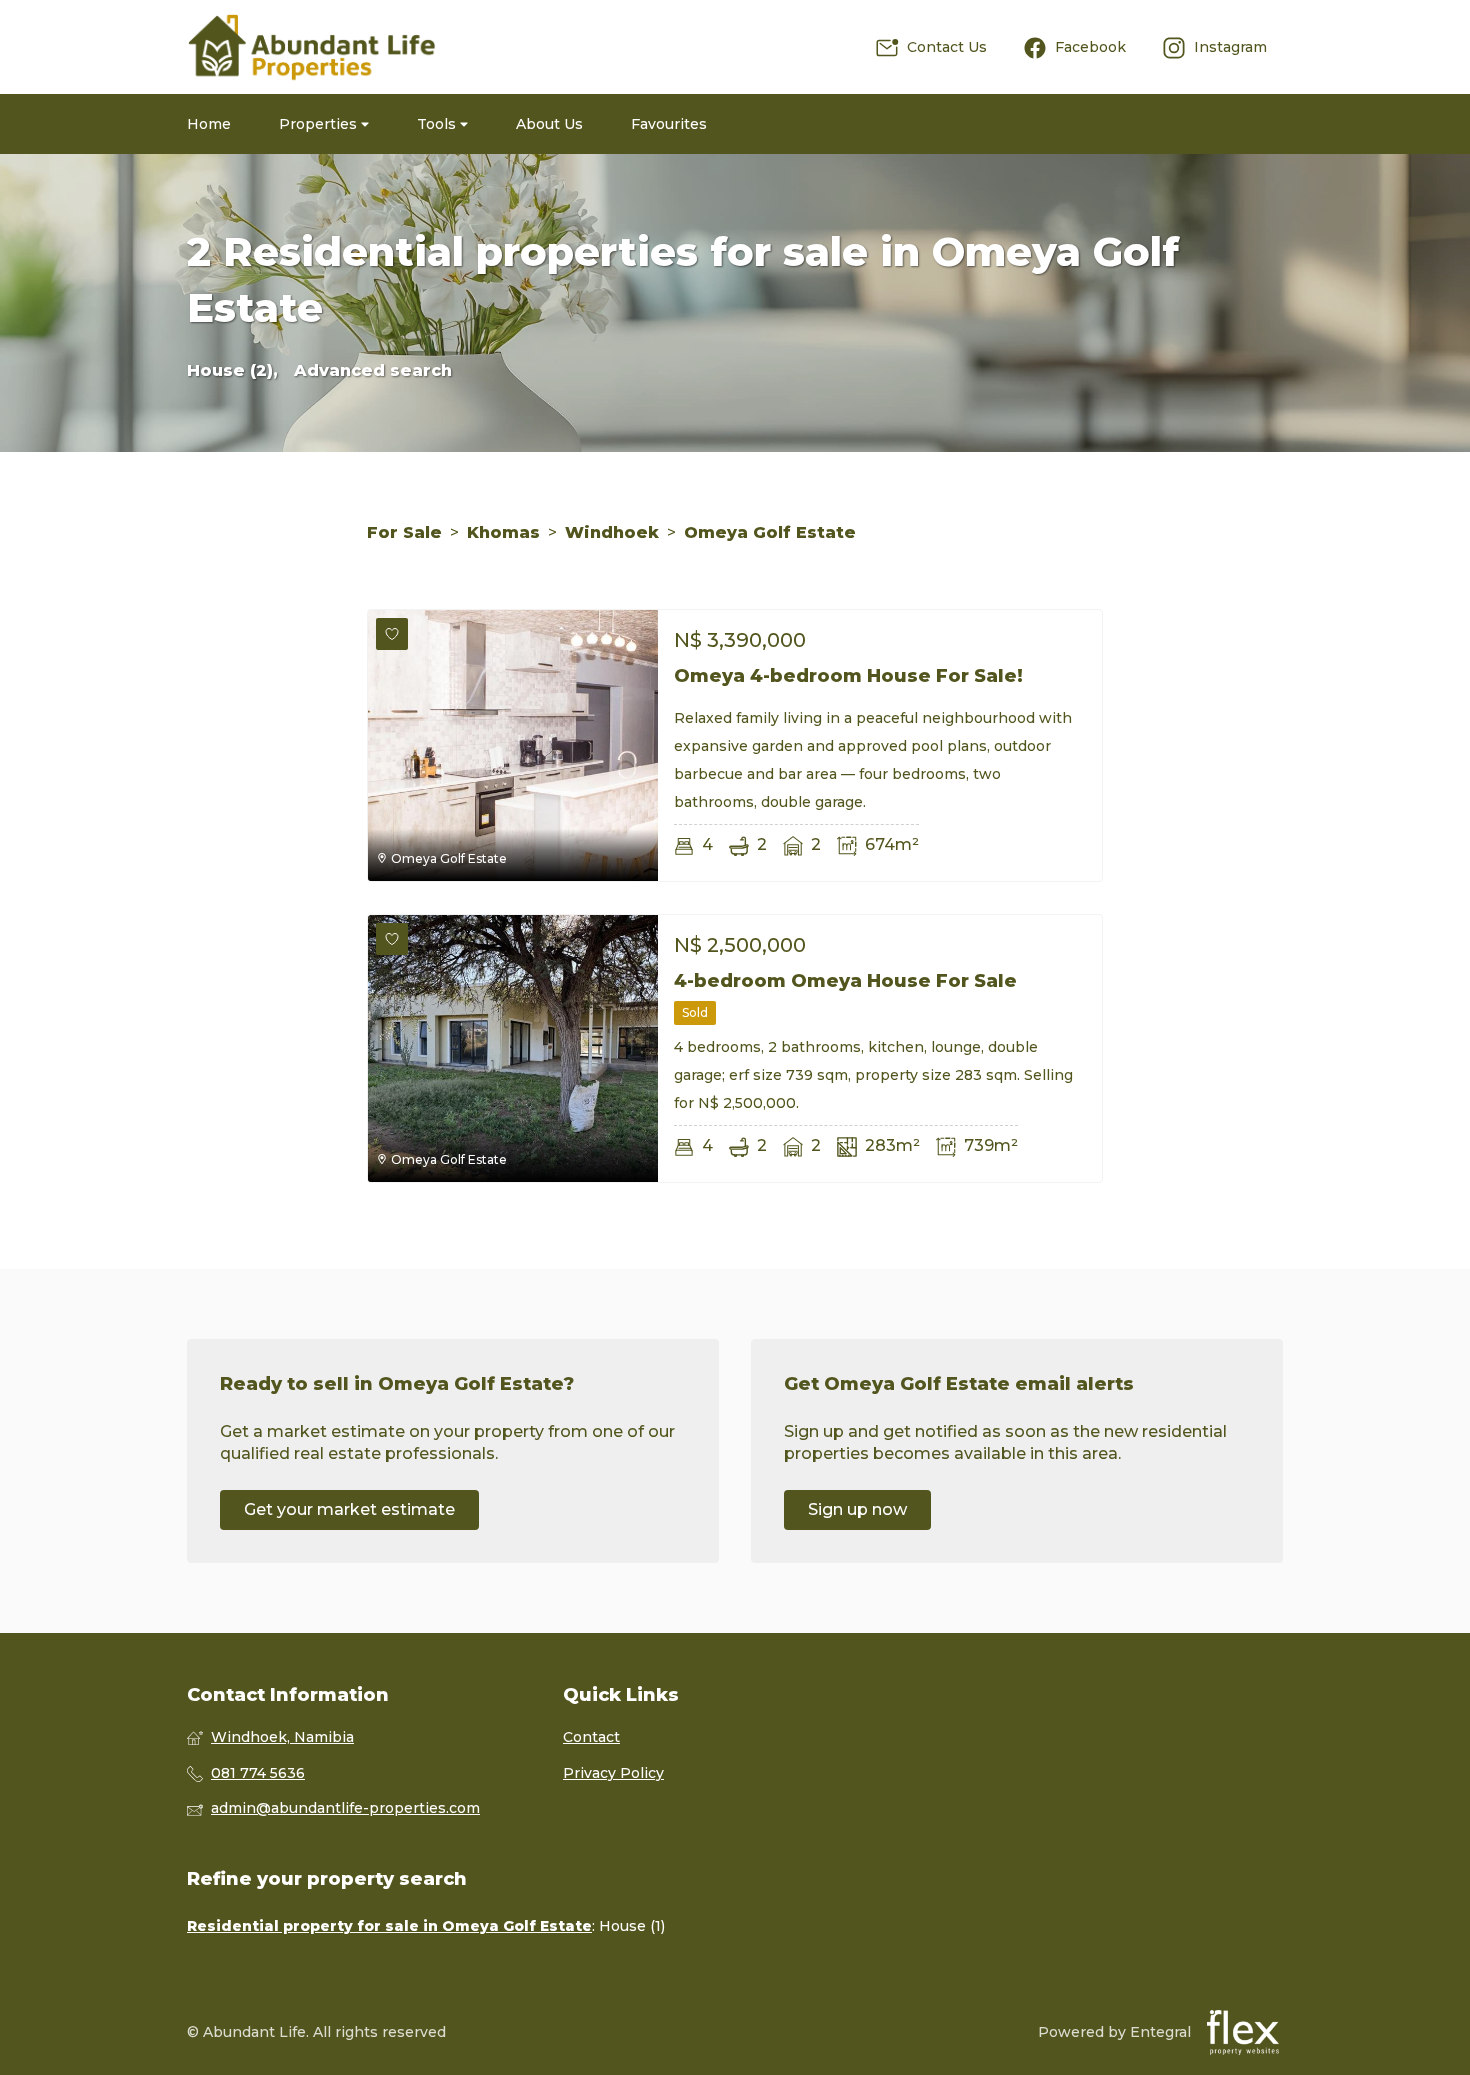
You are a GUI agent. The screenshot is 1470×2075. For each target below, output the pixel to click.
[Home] (312, 47)
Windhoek (612, 532)
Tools (438, 124)
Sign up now (857, 1509)
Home (209, 124)
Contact (591, 1737)
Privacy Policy (613, 1773)
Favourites (669, 124)
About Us (549, 124)
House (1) (632, 1926)
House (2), (232, 370)
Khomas (503, 532)
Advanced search (373, 370)
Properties (320, 124)
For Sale (404, 532)
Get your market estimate (349, 1509)
